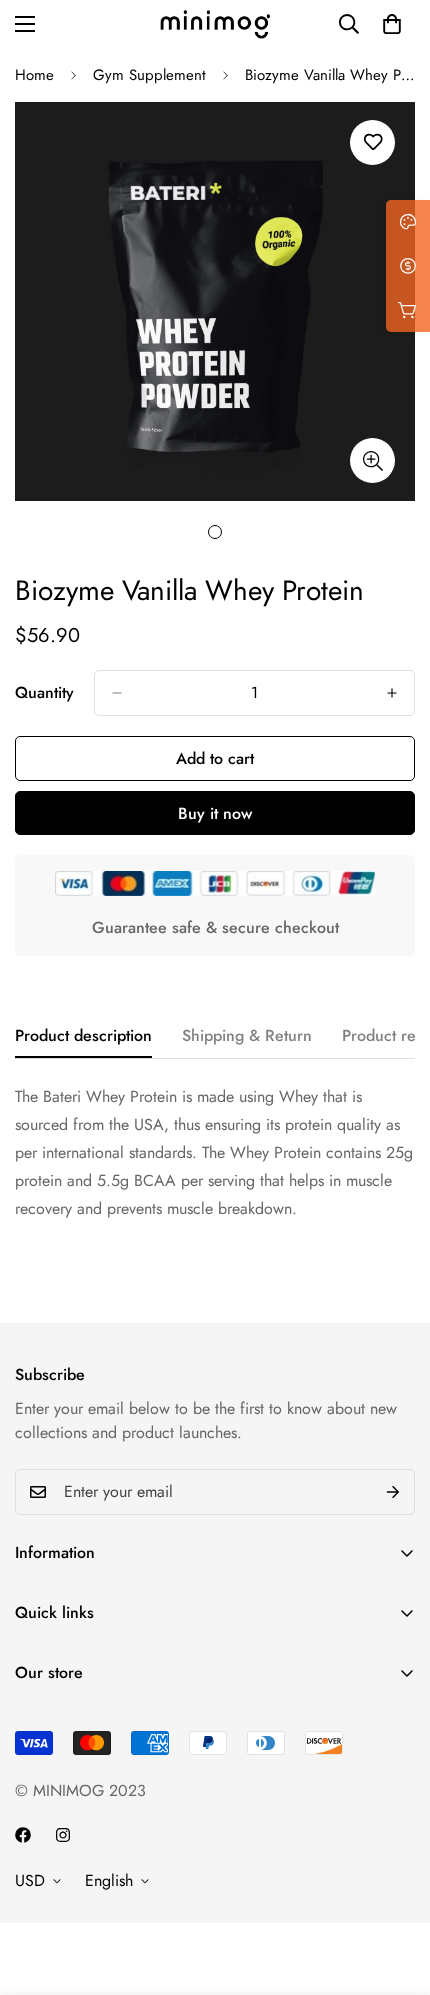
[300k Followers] (23, 1835)
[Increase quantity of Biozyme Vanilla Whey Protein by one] (392, 693)
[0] (392, 24)
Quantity (44, 692)
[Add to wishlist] (372, 142)
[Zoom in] (372, 460)
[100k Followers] (63, 1835)
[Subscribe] (393, 1492)
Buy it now (215, 813)
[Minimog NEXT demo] (215, 24)
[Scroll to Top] (394, 1889)
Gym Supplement (149, 75)
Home (34, 75)
